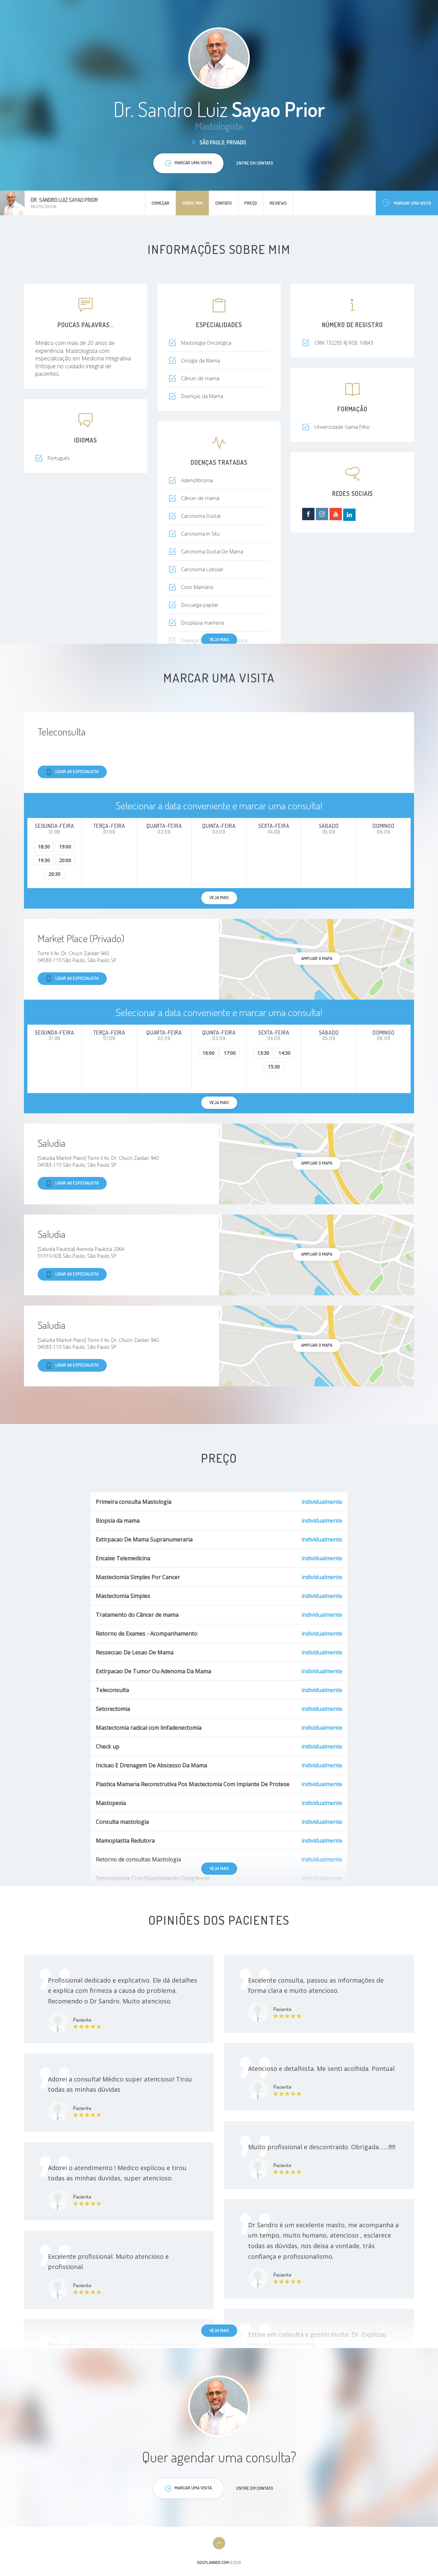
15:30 (274, 1067)
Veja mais (219, 639)
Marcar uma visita (413, 203)
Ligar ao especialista (77, 771)
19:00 (65, 847)
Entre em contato (255, 163)
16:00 (209, 1053)
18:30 (44, 847)
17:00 (230, 1053)
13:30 (263, 1053)
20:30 (55, 874)
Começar (160, 203)
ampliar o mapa (317, 958)
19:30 (44, 860)
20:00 (65, 860)
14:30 (285, 1053)
